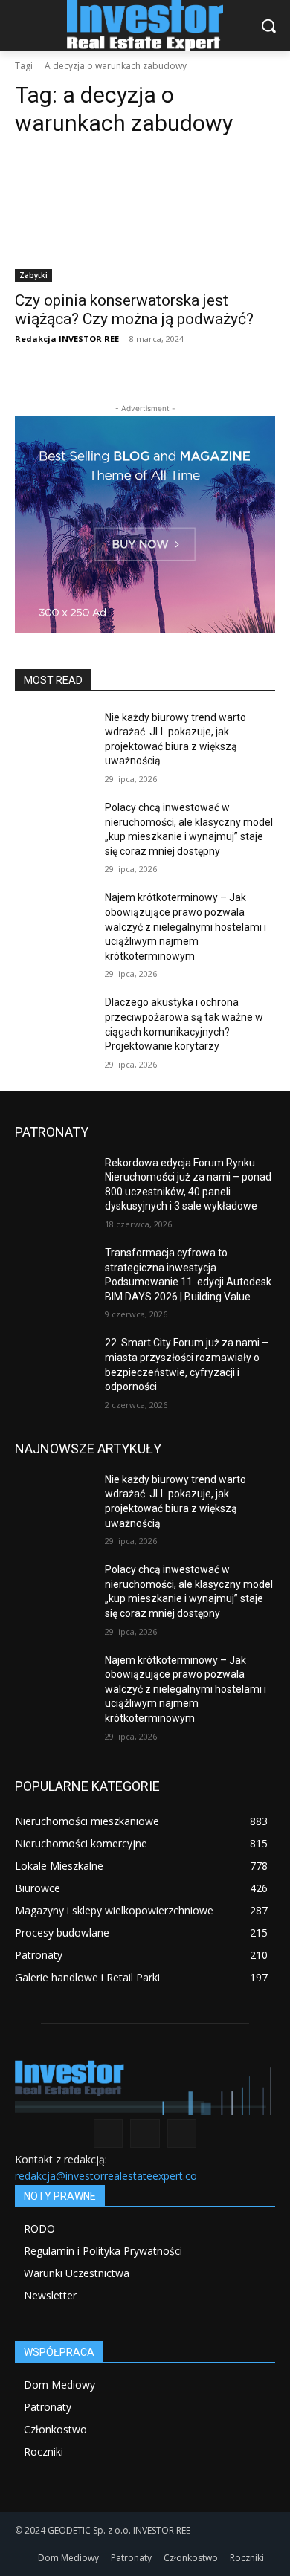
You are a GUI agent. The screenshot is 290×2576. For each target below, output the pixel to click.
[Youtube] (182, 2133)
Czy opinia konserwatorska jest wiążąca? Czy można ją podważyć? (134, 310)
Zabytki (33, 275)
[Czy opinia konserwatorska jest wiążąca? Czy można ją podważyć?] (145, 217)
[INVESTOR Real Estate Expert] (145, 26)
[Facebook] (108, 2133)
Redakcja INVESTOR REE (67, 339)
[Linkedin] (145, 2133)
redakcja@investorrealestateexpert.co (106, 2176)
